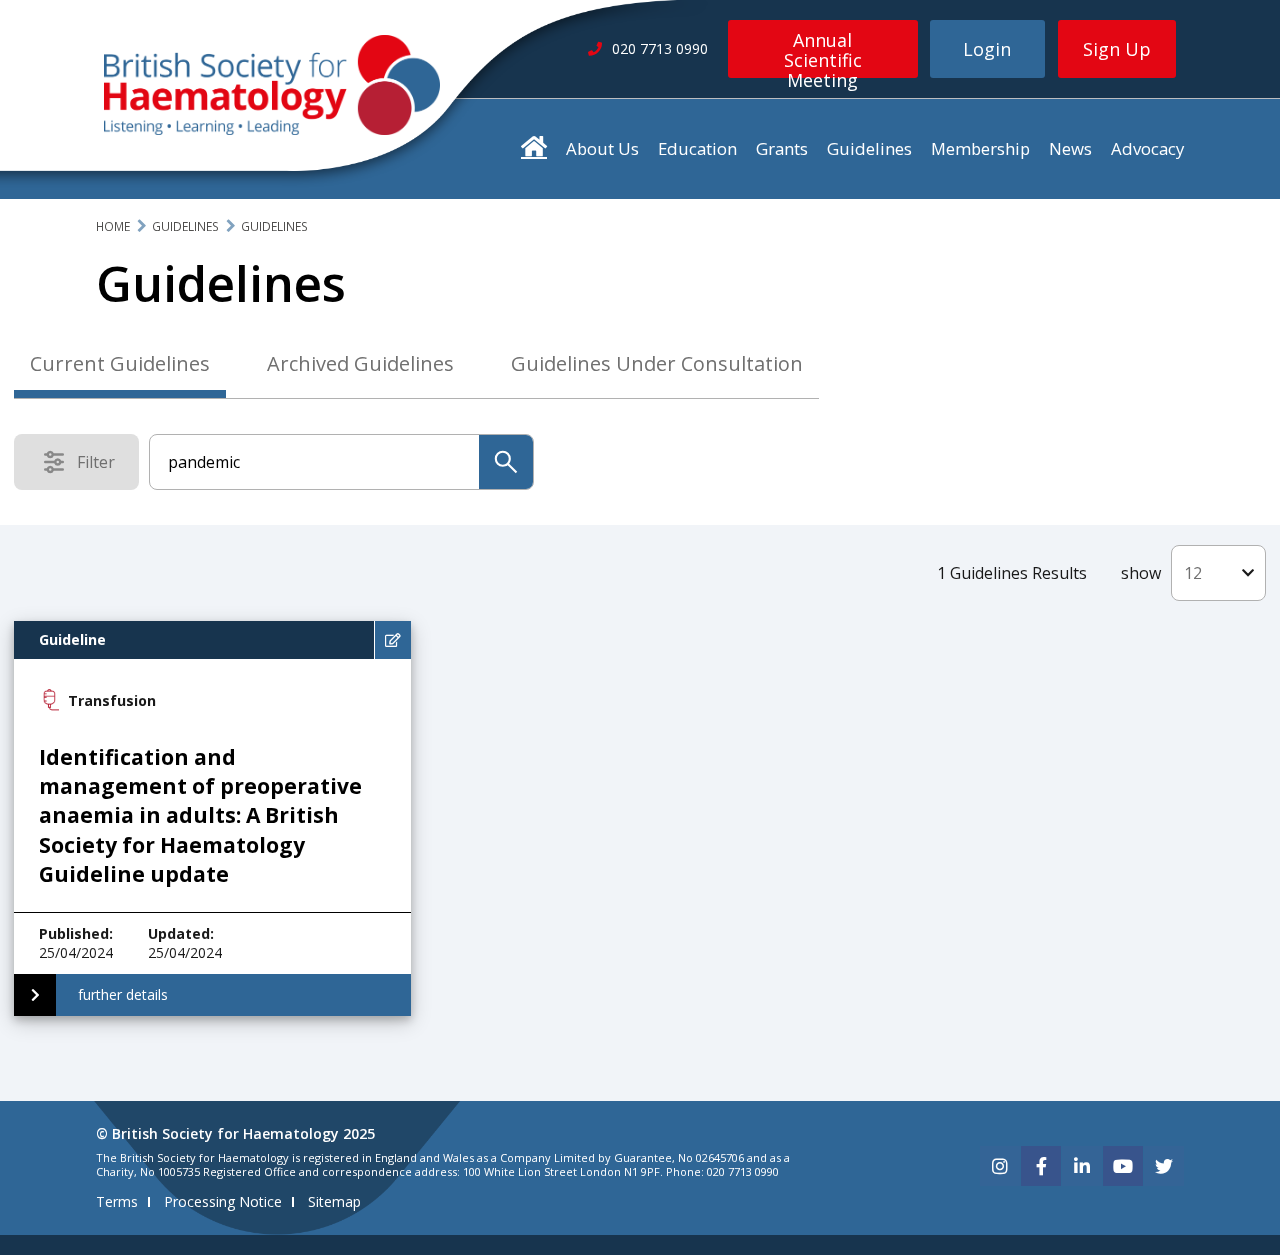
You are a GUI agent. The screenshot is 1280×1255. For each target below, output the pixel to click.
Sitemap (334, 1201)
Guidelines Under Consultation (657, 363)
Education (697, 148)
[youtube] (1123, 1166)
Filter (102, 466)
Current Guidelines (120, 363)
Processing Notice (223, 1201)
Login (987, 49)
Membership (980, 148)
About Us (602, 148)
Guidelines (869, 148)
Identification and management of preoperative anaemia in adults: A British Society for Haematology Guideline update (200, 816)
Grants (782, 148)
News (1070, 148)
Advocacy (1147, 148)
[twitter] (1164, 1166)
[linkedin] (1082, 1166)
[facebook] (1041, 1166)
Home (113, 226)
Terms (117, 1201)
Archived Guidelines (360, 363)
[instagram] (1000, 1166)
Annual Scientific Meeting (823, 53)
